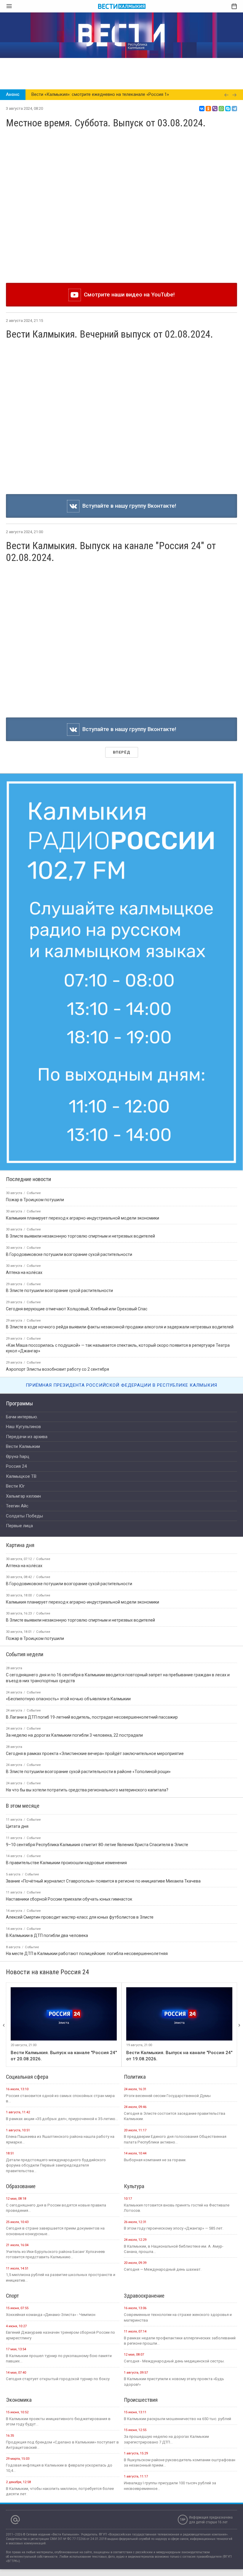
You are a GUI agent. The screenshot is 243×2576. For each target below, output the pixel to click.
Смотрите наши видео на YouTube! (128, 295)
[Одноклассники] (208, 109)
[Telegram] (234, 109)
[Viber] (215, 109)
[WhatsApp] (221, 109)
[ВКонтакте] (202, 109)
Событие (43, 1559)
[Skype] (228, 109)
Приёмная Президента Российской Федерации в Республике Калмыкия (121, 1385)
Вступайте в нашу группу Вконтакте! (128, 506)
